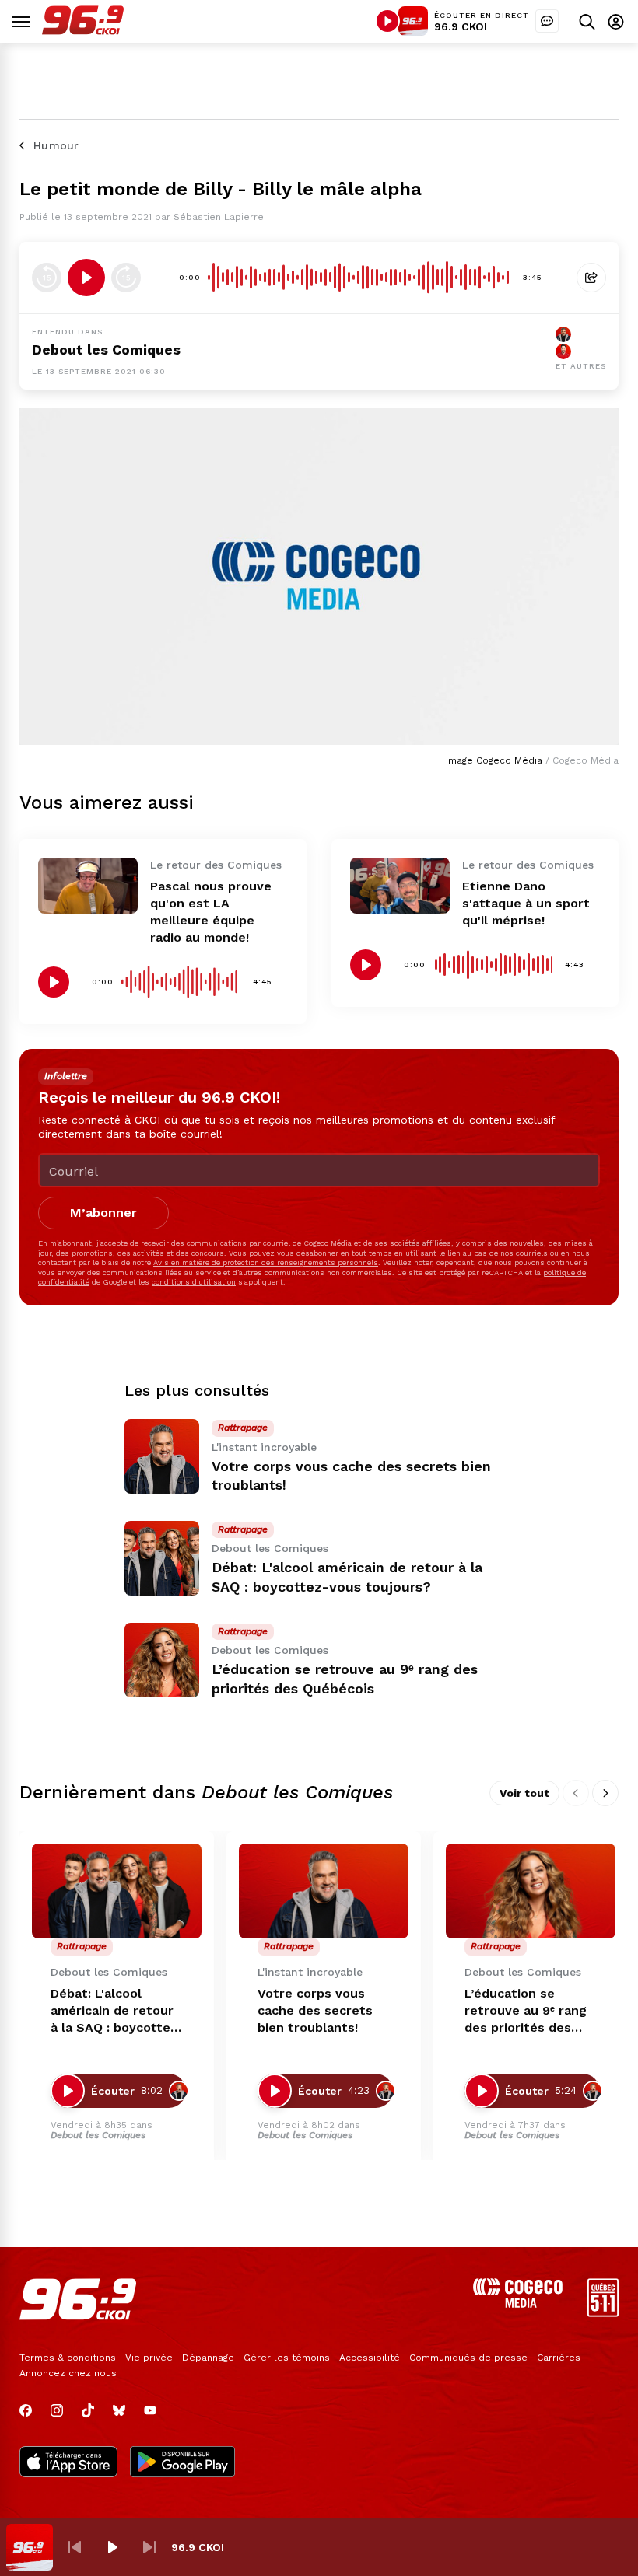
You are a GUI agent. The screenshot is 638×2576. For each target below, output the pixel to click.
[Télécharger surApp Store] (68, 2463)
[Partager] (591, 278)
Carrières (559, 2358)
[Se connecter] (616, 21)
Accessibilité (370, 2358)
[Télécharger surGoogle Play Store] (182, 2463)
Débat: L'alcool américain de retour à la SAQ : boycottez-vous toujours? (117, 2011)
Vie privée (149, 2358)
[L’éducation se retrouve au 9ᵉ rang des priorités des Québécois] (162, 1660)
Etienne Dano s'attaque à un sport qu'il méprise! (526, 903)
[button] (75, 2547)
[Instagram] (57, 2410)
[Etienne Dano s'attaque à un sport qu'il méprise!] (400, 886)
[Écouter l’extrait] (86, 278)
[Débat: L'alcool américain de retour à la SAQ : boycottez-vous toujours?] (162, 1558)
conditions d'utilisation (194, 1282)
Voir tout (524, 1793)
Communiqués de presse (468, 2358)
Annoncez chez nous (68, 2373)
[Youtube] (150, 2410)
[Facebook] (26, 2410)
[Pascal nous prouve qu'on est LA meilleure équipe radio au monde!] (88, 886)
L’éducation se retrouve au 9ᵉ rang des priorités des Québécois (526, 2011)
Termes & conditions (68, 2358)
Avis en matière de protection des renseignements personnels (266, 1262)
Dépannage (208, 2358)
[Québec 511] (603, 2313)
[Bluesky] (119, 2410)
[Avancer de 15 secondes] (126, 278)
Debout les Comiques (106, 350)
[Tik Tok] (88, 2410)
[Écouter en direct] (387, 21)
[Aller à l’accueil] (83, 31)
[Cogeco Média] (518, 2303)
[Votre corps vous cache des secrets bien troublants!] (162, 1456)
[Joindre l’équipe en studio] (547, 21)
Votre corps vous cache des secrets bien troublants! (315, 2010)
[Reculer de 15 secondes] (47, 278)
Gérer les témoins (287, 2358)
